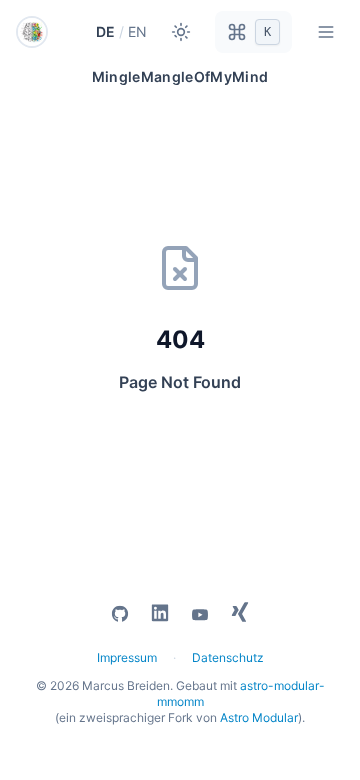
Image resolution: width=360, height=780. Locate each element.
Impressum (127, 657)
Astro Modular (259, 717)
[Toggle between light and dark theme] (181, 32)
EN (137, 31)
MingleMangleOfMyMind (180, 76)
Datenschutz (228, 657)
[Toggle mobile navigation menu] (326, 32)
